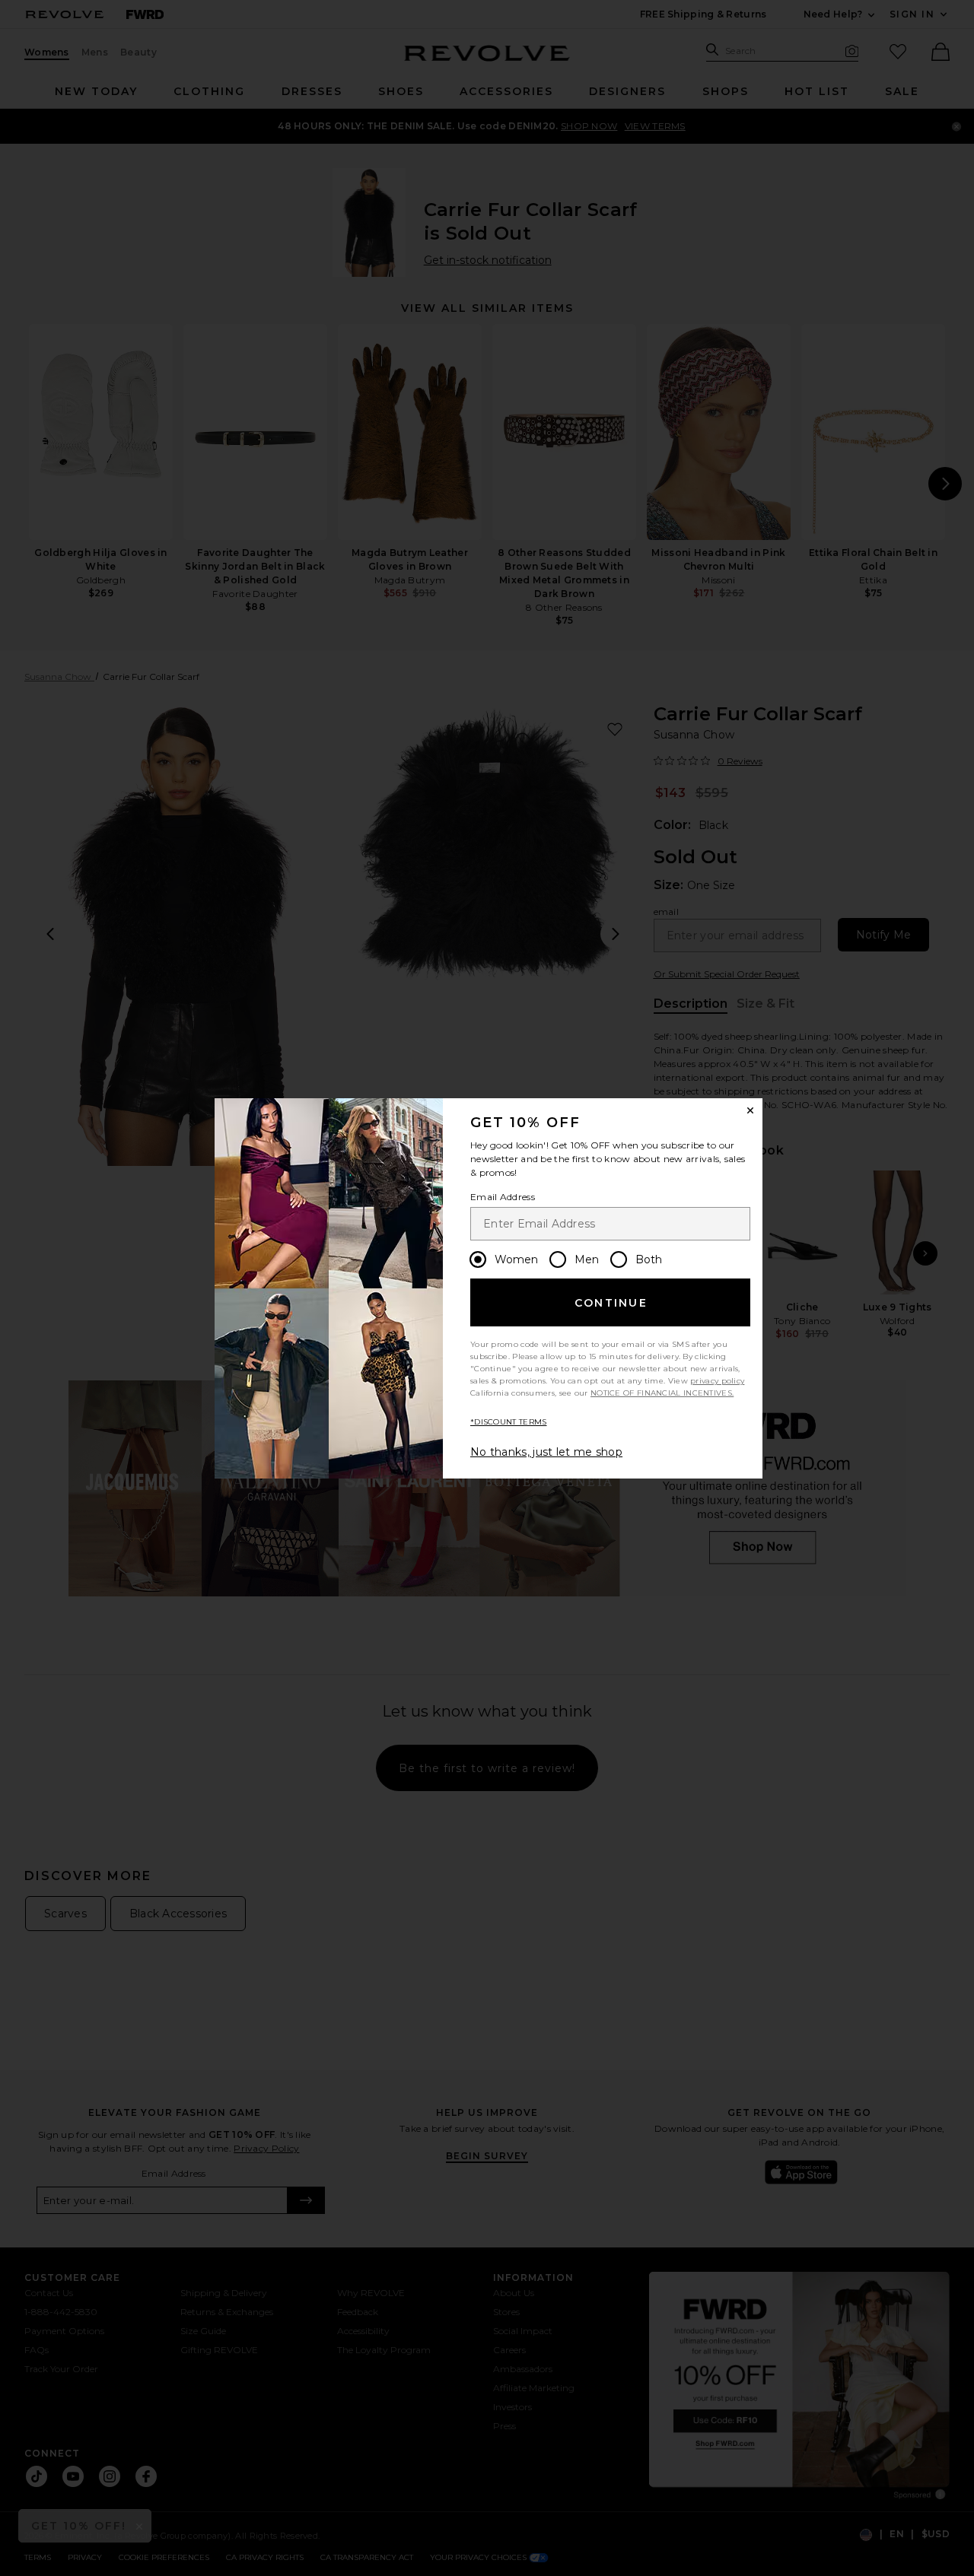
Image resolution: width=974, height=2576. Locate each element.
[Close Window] (750, 1110)
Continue (611, 1303)
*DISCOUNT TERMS (509, 1422)
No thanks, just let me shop (546, 1452)
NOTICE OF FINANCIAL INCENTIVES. (662, 1393)
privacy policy (717, 1381)
